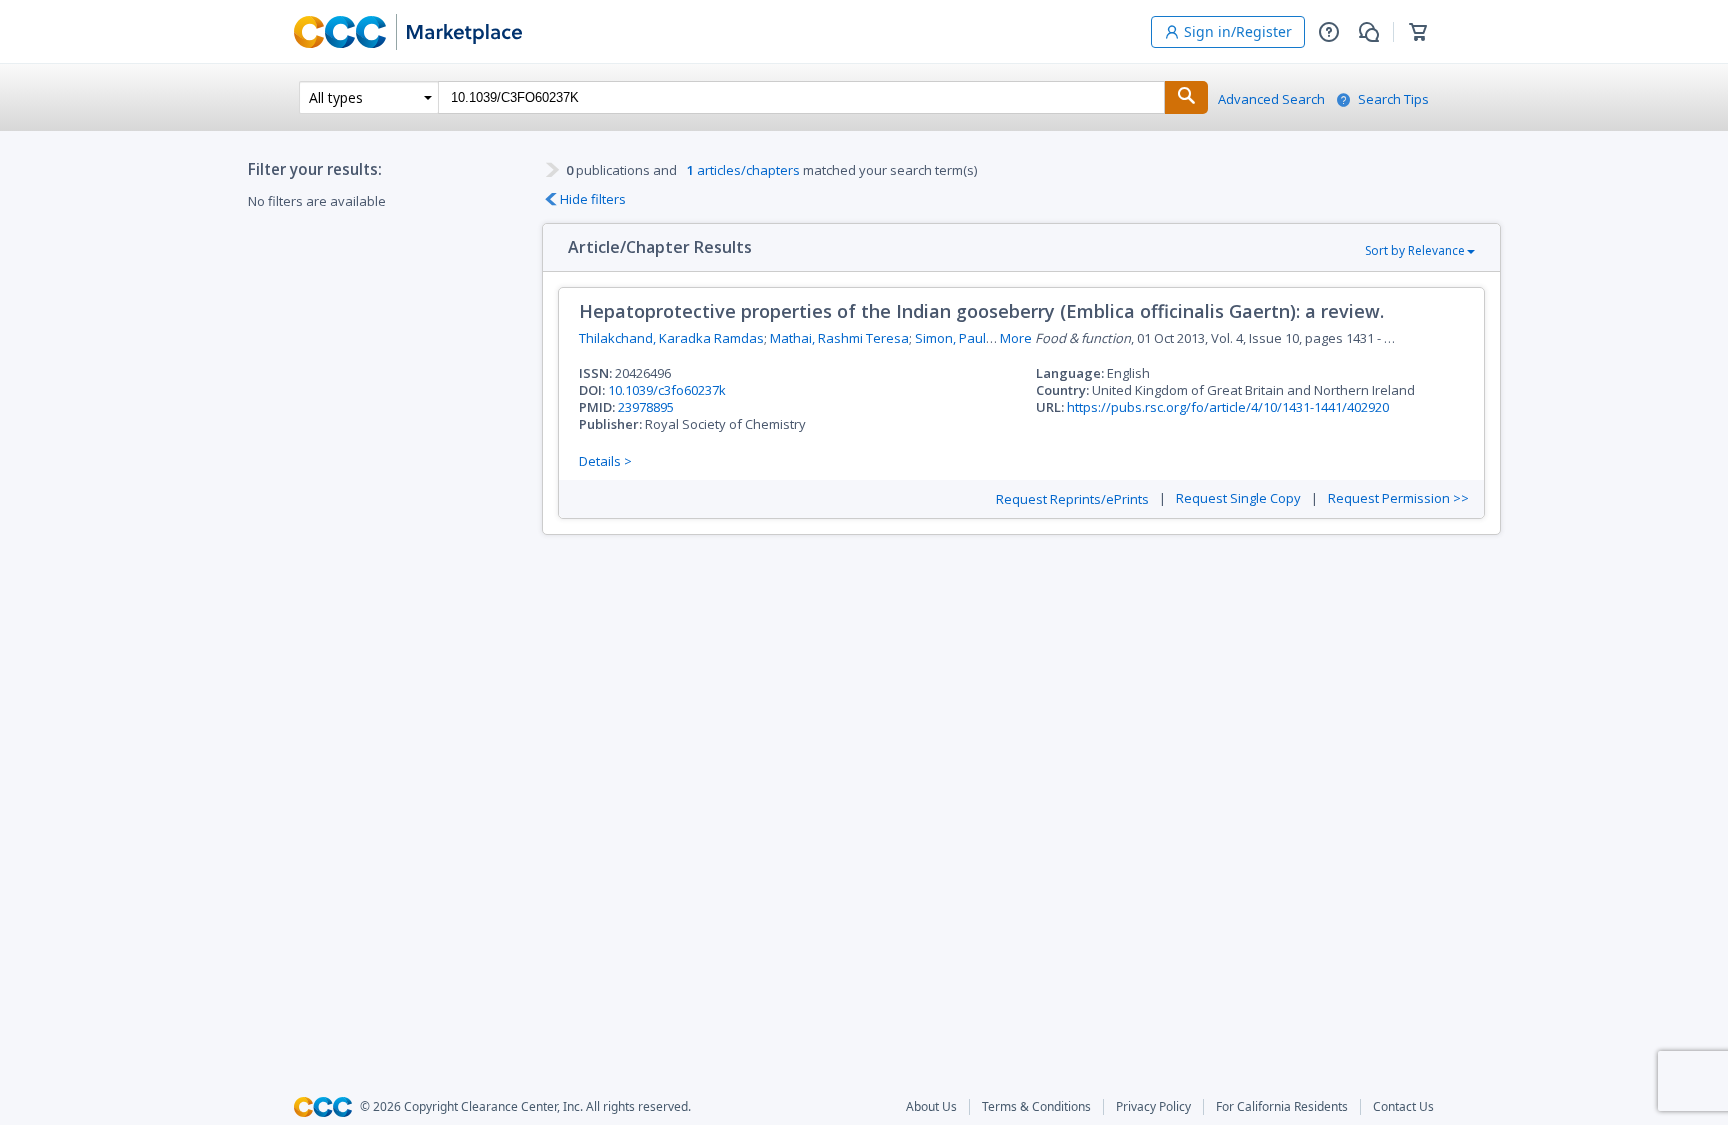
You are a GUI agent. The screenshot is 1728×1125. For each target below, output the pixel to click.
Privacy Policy (1153, 1107)
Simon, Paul (950, 338)
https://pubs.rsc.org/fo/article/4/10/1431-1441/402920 (1228, 407)
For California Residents (1282, 1107)
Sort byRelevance (1415, 250)
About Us (931, 1107)
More (1016, 338)
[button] (1329, 32)
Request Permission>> (1398, 498)
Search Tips (1393, 99)
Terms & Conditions (1036, 1107)
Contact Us (1403, 1107)
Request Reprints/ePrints (1072, 499)
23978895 (646, 407)
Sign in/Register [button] (1238, 31)
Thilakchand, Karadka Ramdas (671, 338)
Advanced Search (1271, 99)
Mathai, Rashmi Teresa (839, 338)
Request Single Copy (1238, 498)
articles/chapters (743, 170)
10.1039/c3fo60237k (667, 390)
